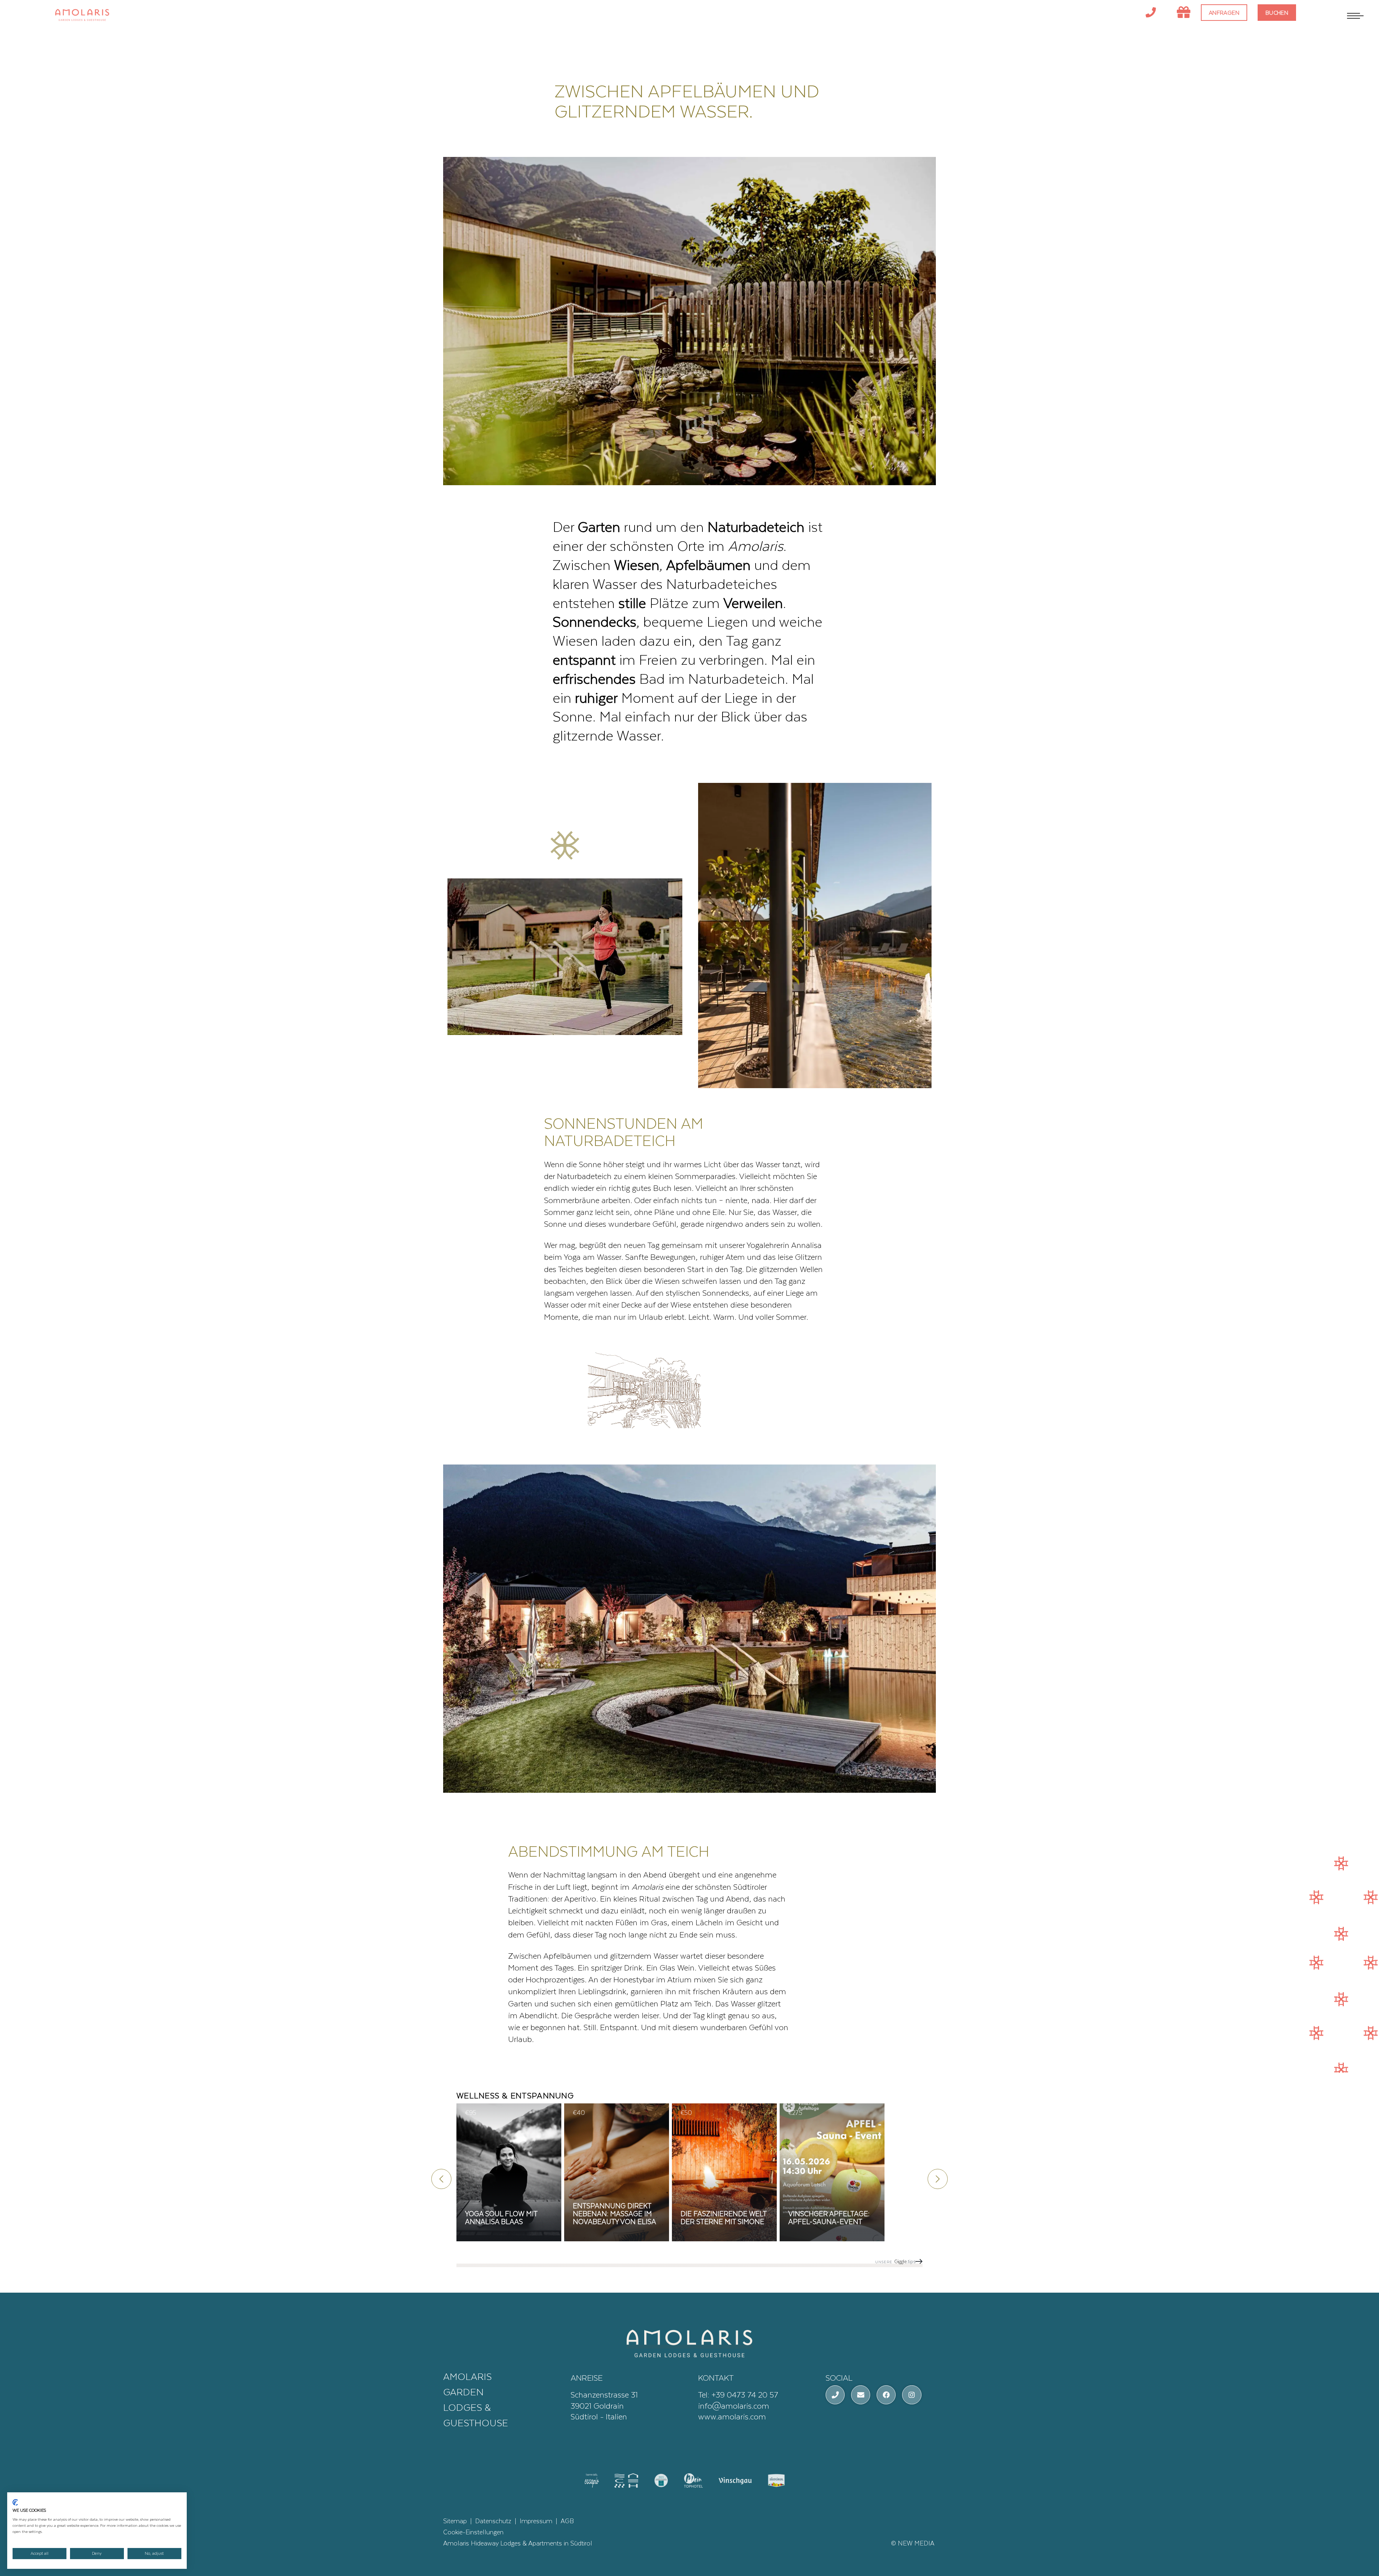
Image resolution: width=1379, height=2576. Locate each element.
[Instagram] (912, 2395)
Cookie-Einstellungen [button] (473, 2532)
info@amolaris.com (734, 2405)
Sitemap (455, 2521)
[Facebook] (886, 2395)
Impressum (536, 2521)
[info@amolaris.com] (861, 2395)
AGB (567, 2521)
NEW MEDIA (916, 2543)
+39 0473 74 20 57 (745, 2394)
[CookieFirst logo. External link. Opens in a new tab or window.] (15, 2502)
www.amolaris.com (732, 2416)
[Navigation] (1354, 16)
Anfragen (1224, 12)
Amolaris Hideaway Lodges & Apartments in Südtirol (518, 2543)
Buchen (1277, 12)
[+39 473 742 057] (1151, 13)
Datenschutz (493, 2521)
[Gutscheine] (1184, 13)
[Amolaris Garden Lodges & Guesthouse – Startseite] (689, 2342)
